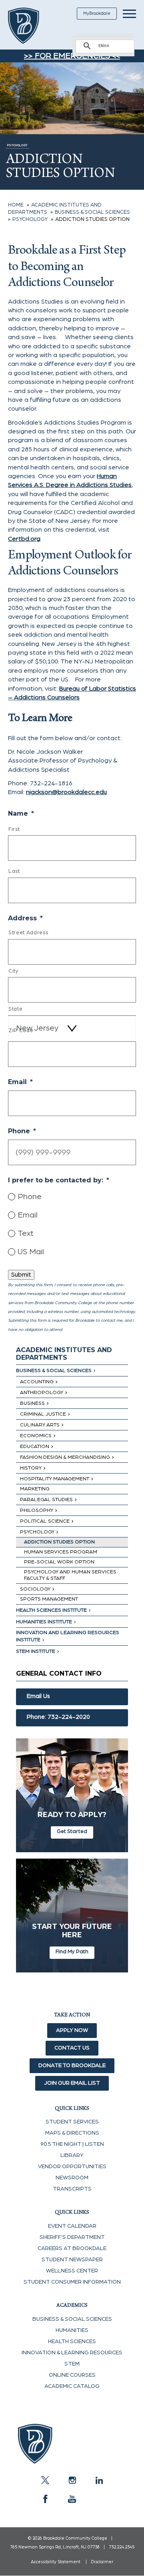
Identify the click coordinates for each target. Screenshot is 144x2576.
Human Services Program (61, 1552)
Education (35, 1447)
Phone (30, 1197)
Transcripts (72, 2189)
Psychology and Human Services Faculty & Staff (70, 1575)
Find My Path (72, 1952)
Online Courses (72, 2375)
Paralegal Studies (46, 1500)
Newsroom (72, 2178)
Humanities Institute (44, 1622)
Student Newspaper (72, 2260)
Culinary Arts (40, 1425)
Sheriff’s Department (72, 2237)
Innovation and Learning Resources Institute (68, 1636)
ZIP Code (21, 1031)
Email (28, 1215)
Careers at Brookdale (72, 2248)
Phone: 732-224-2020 (58, 1717)
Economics (36, 1436)
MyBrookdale (97, 13)
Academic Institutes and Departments (64, 1354)
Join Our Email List (72, 2083)
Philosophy (37, 1510)
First (14, 829)
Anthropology (42, 1393)
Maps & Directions (72, 2133)
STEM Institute (36, 1651)
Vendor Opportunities (72, 2167)
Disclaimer (102, 2562)
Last (14, 871)
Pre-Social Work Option (59, 1562)
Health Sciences (72, 2342)
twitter (45, 2480)
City (14, 971)
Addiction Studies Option (59, 1542)
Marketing (35, 1489)
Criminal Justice (43, 1414)
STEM (72, 2364)
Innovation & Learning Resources (72, 2353)
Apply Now (72, 2030)
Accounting (37, 1382)
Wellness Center (72, 2271)
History (31, 1468)
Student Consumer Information (72, 2282)
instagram (72, 2480)
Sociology (35, 1589)
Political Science (45, 1521)
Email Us (38, 1696)
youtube (72, 2499)
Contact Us (72, 2048)
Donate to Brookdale (72, 2066)
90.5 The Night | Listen (72, 2144)
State (15, 1009)
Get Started (72, 1831)
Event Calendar (72, 2226)
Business (32, 1403)
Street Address (28, 933)
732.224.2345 (122, 2547)
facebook (45, 2499)
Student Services (72, 2122)
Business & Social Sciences (54, 1371)
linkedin (99, 2480)
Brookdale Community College (33, 26)
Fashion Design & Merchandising (65, 1457)
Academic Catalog (72, 2386)
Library (72, 2155)
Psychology (37, 1532)
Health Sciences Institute (51, 1610)
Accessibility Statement (56, 2562)
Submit (21, 1275)
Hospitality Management (55, 1479)
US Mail (31, 1252)
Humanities (72, 2330)
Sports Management (49, 1599)
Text (26, 1233)
